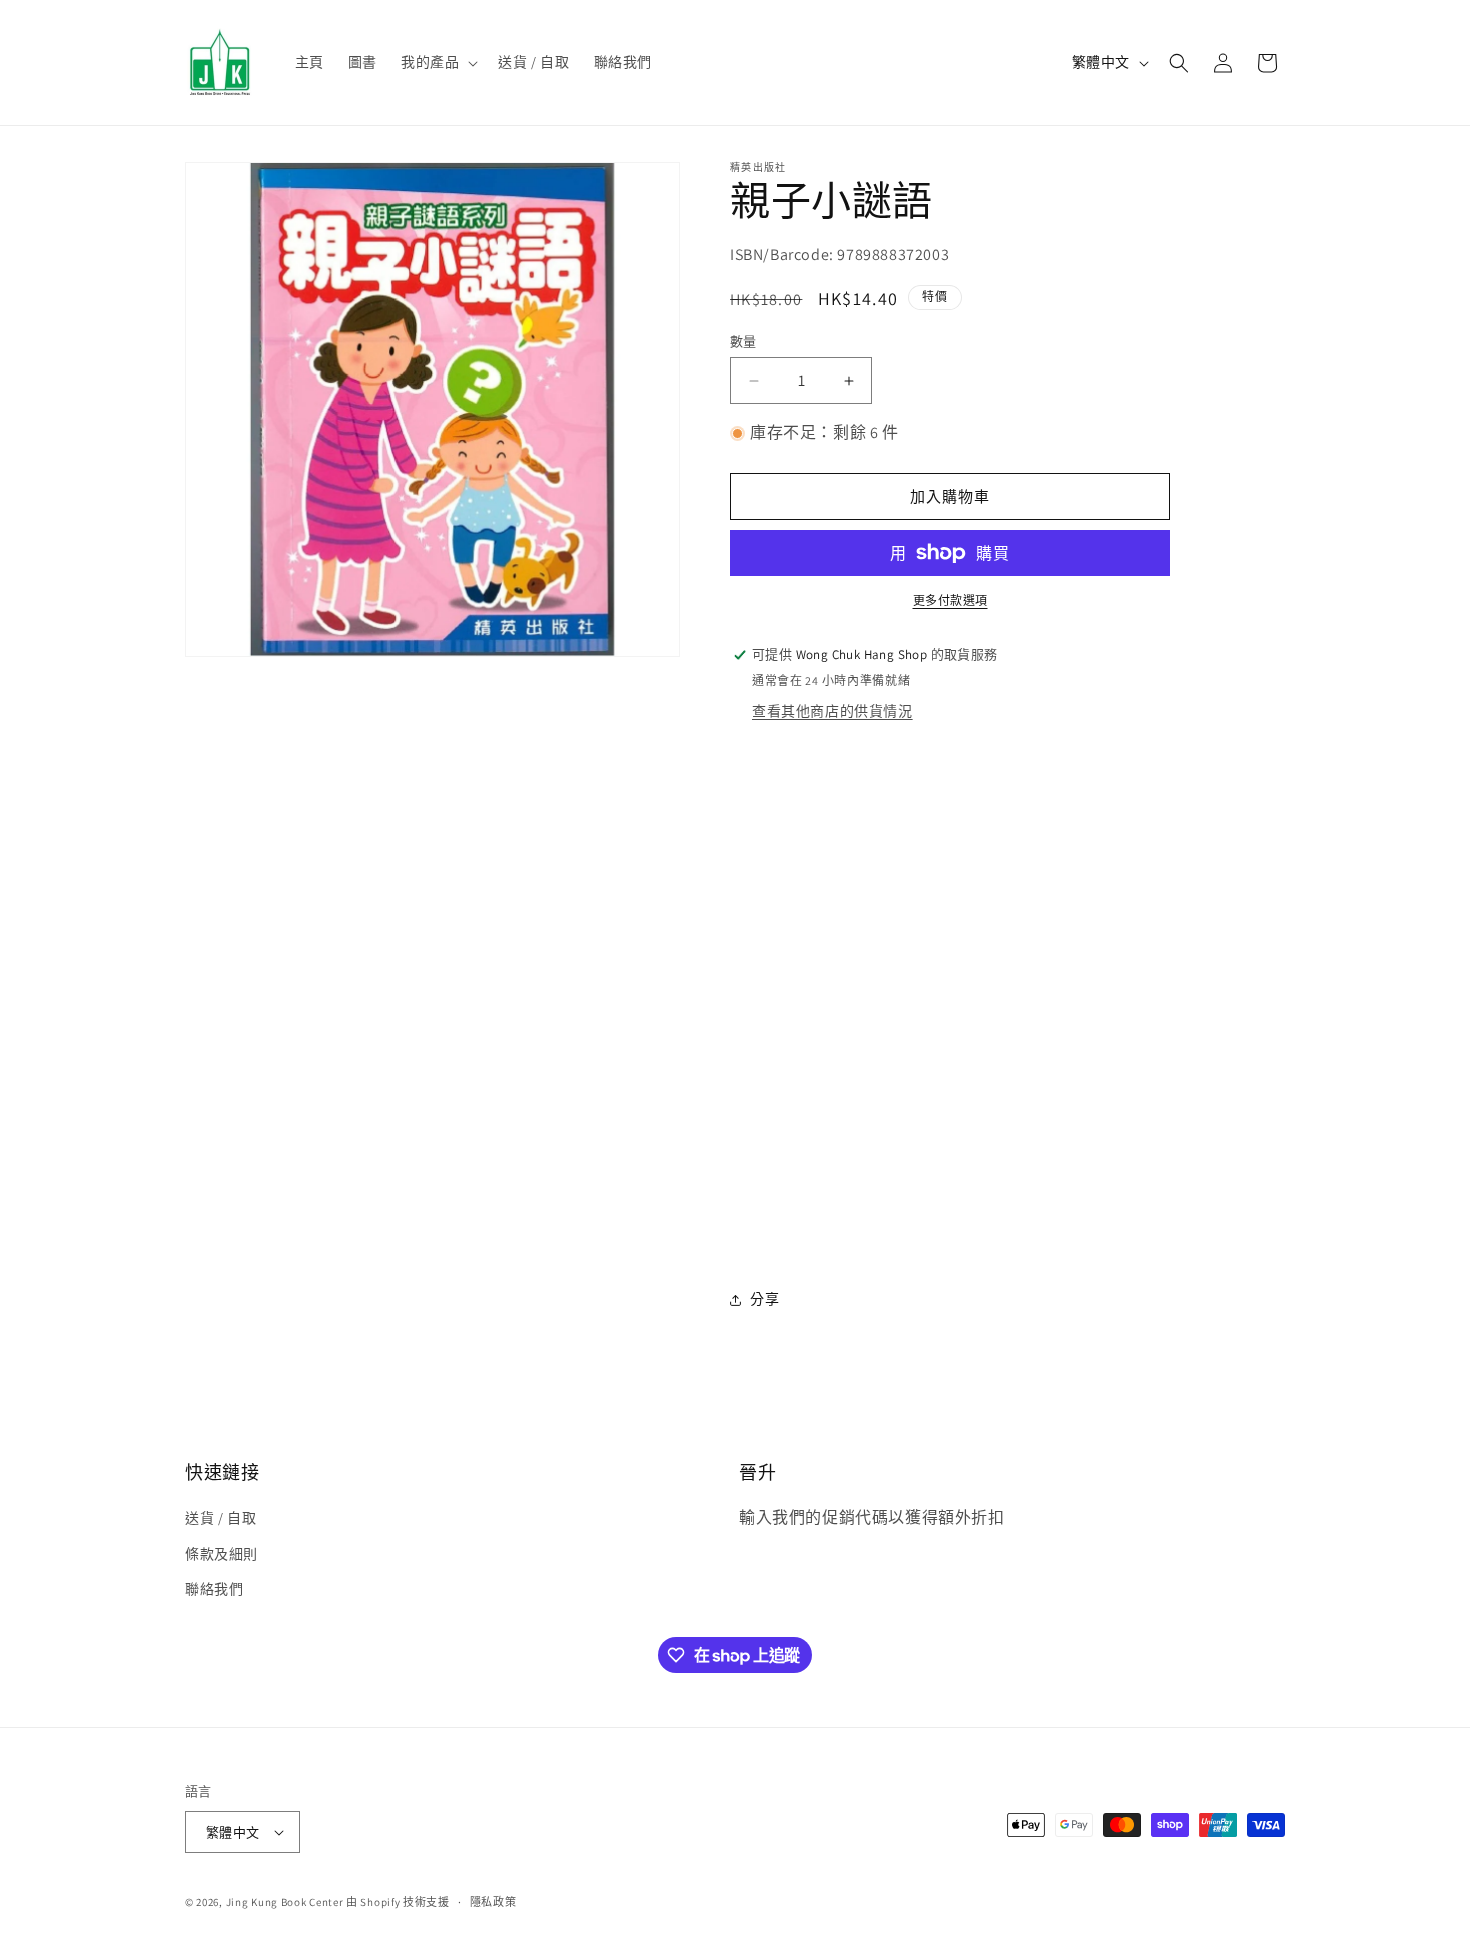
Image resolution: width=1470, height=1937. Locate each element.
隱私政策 (493, 1902)
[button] (437, 62)
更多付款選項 (950, 600)
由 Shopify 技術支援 (398, 1902)
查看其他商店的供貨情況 (832, 711)
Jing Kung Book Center (285, 1902)
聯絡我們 (214, 1589)
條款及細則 (221, 1554)
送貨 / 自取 (220, 1518)
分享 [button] (764, 1299)
